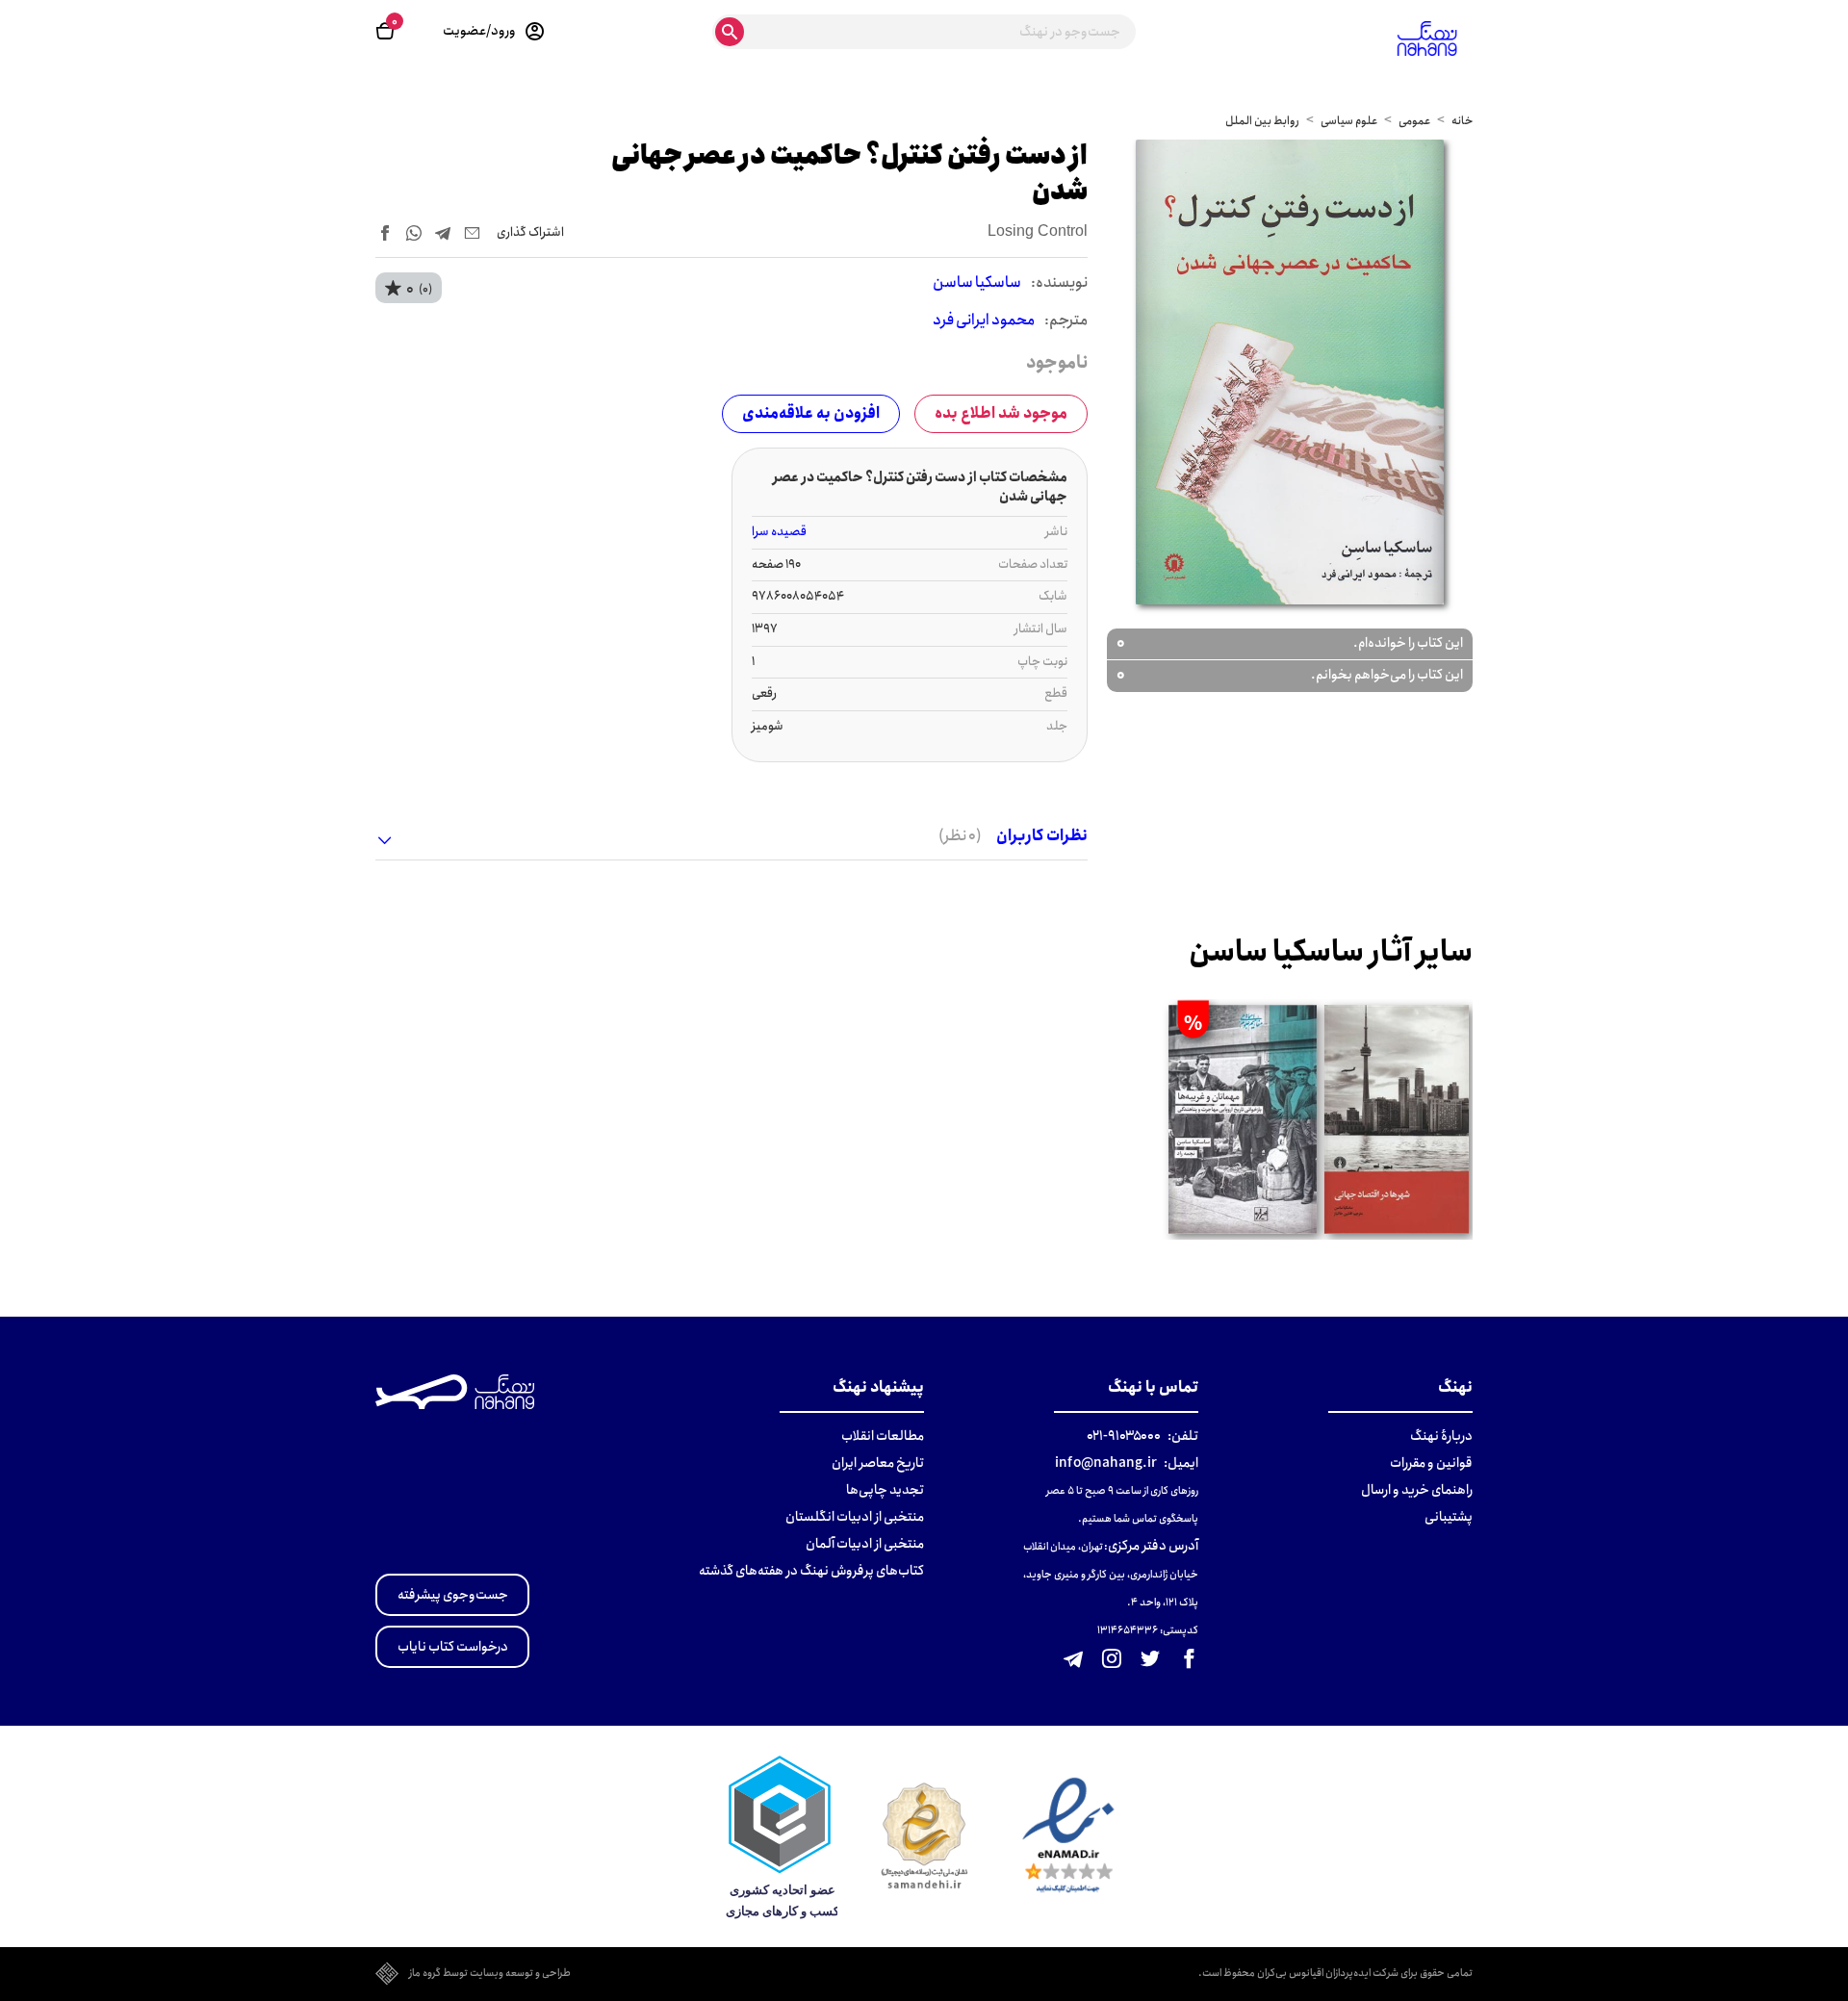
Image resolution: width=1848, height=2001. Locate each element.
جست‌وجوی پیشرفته (453, 1595)
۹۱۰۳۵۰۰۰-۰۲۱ (1124, 1436)
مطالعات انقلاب (883, 1436)
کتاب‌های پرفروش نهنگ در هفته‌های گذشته (811, 1571)
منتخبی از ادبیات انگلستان (855, 1517)
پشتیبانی (1449, 1517)
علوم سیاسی (1349, 121)
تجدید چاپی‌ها (885, 1490)
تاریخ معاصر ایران (878, 1463)
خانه (1462, 121)
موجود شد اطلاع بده (1001, 413)
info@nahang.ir (1106, 1463)
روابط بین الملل (1262, 121)
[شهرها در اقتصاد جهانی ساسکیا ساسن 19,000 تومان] (1397, 1119)
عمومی (1414, 121)
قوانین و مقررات (1431, 1463)
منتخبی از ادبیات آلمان (865, 1544)
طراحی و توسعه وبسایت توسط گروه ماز (490, 1974)
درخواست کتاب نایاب (453, 1647)
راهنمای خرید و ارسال (1417, 1490)
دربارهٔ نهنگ (1441, 1436)
